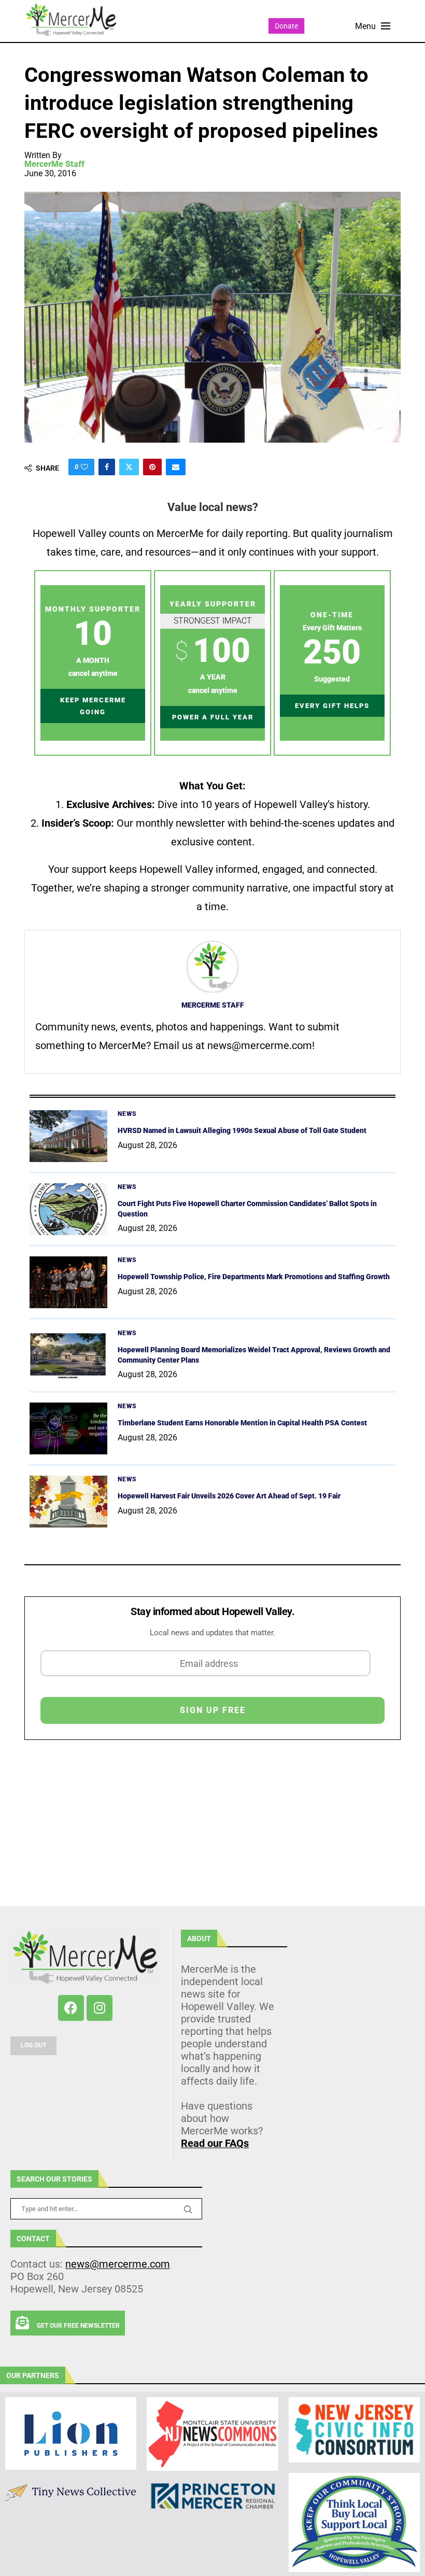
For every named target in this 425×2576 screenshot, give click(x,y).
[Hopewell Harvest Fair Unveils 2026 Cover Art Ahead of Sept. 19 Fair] (68, 1502)
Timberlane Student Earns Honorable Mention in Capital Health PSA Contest (242, 1423)
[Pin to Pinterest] (152, 467)
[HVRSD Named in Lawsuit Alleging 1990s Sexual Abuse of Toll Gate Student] (68, 1136)
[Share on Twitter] (129, 467)
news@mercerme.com (118, 2264)
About (199, 1938)
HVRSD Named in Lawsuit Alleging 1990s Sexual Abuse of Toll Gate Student (242, 1130)
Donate (286, 26)
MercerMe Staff (54, 164)
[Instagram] (100, 2008)
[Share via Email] (176, 467)
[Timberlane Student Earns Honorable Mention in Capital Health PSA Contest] (68, 1428)
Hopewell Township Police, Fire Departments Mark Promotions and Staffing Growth (254, 1277)
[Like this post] (84, 467)
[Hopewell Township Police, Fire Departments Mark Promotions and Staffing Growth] (68, 1282)
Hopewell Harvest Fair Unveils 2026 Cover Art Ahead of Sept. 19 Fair (229, 1496)
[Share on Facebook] (107, 467)
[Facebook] (71, 2008)
